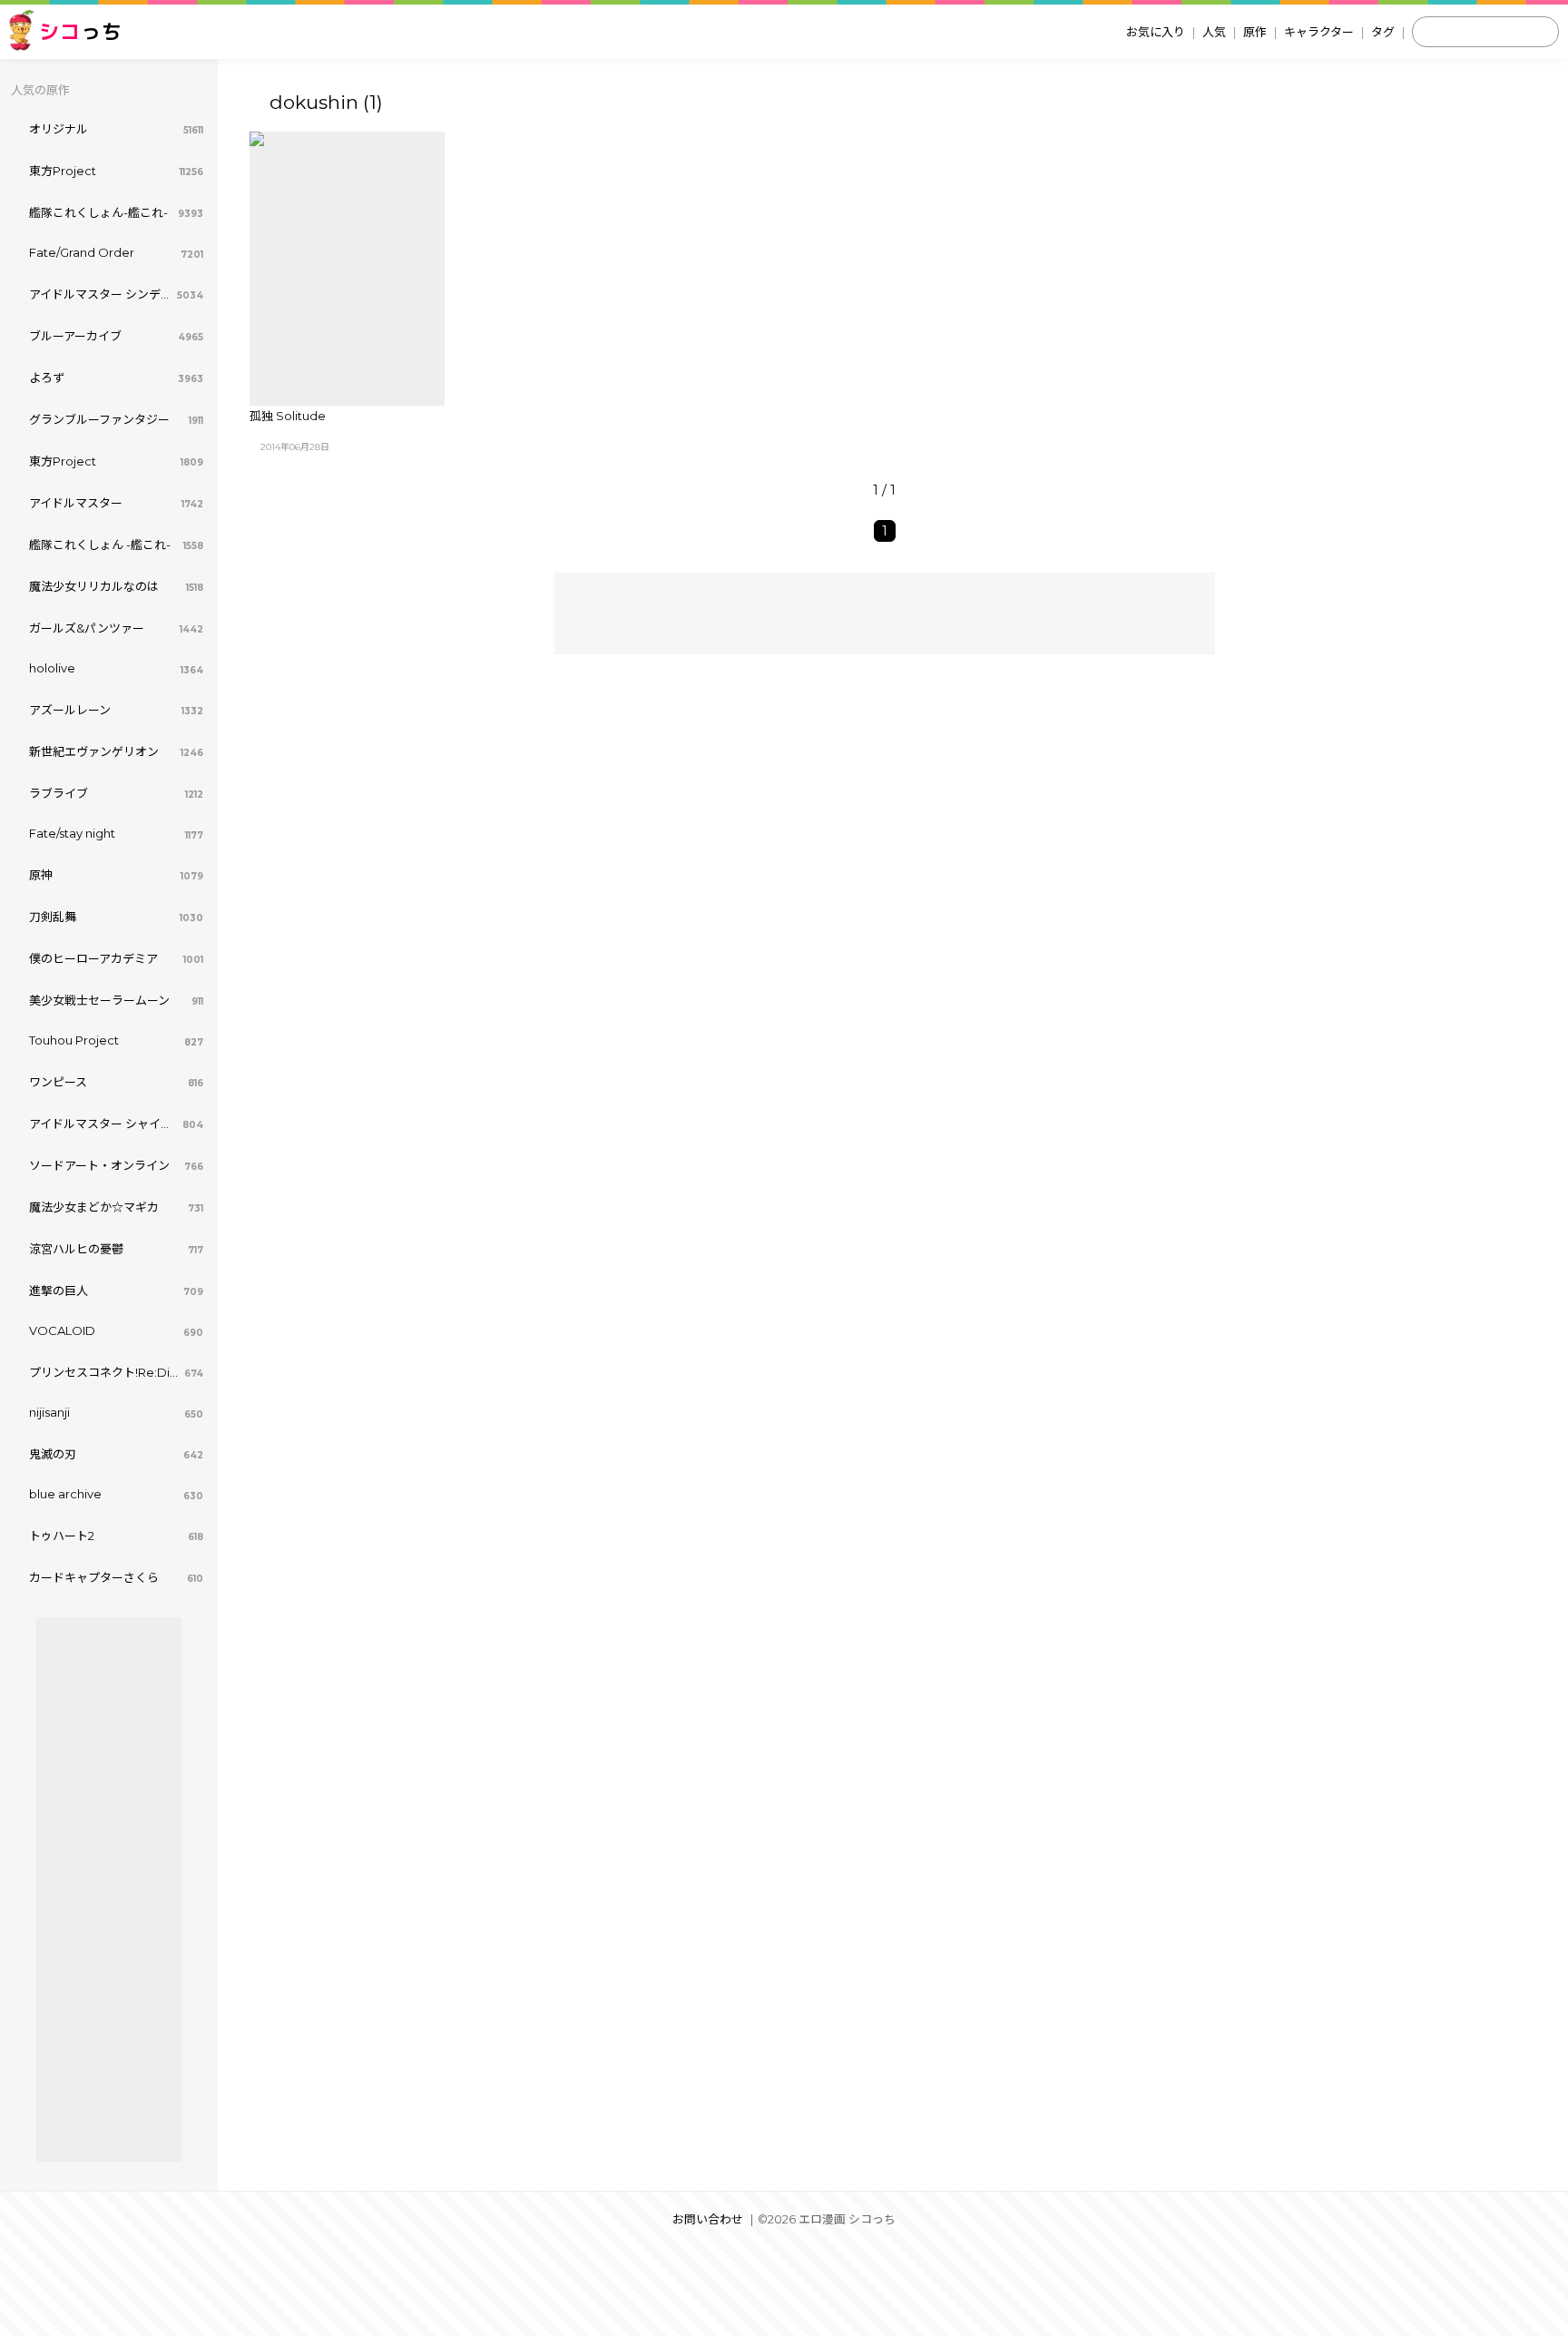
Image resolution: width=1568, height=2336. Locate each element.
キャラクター (1319, 32)
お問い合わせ (708, 2219)
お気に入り (1156, 32)
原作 (1255, 32)
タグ (1383, 32)
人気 (1214, 32)
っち (81, 31)
